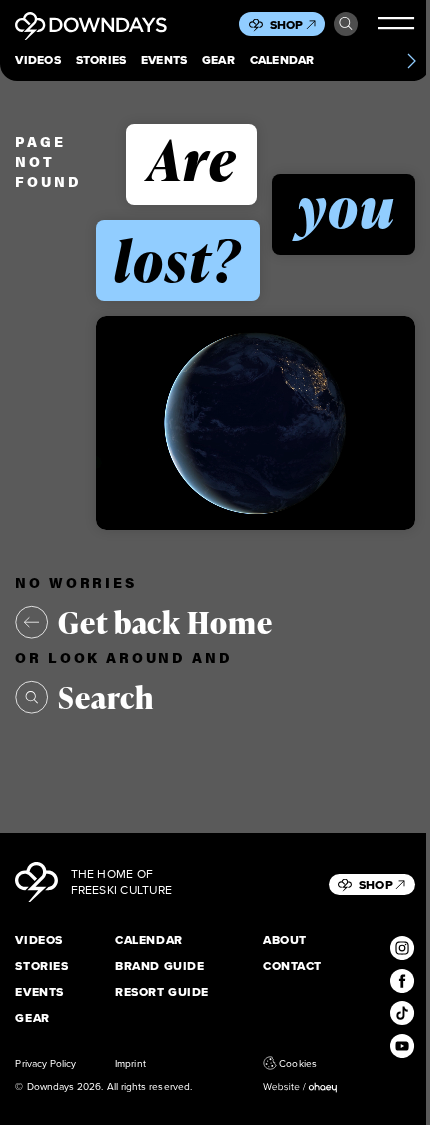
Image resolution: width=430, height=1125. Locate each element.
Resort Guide (162, 993)
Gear (218, 61)
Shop (287, 25)
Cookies (297, 1063)
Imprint (130, 1063)
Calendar (282, 61)
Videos (37, 61)
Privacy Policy (45, 1063)
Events (164, 61)
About (285, 941)
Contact (292, 967)
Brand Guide (159, 967)
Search (346, 24)
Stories (101, 61)
